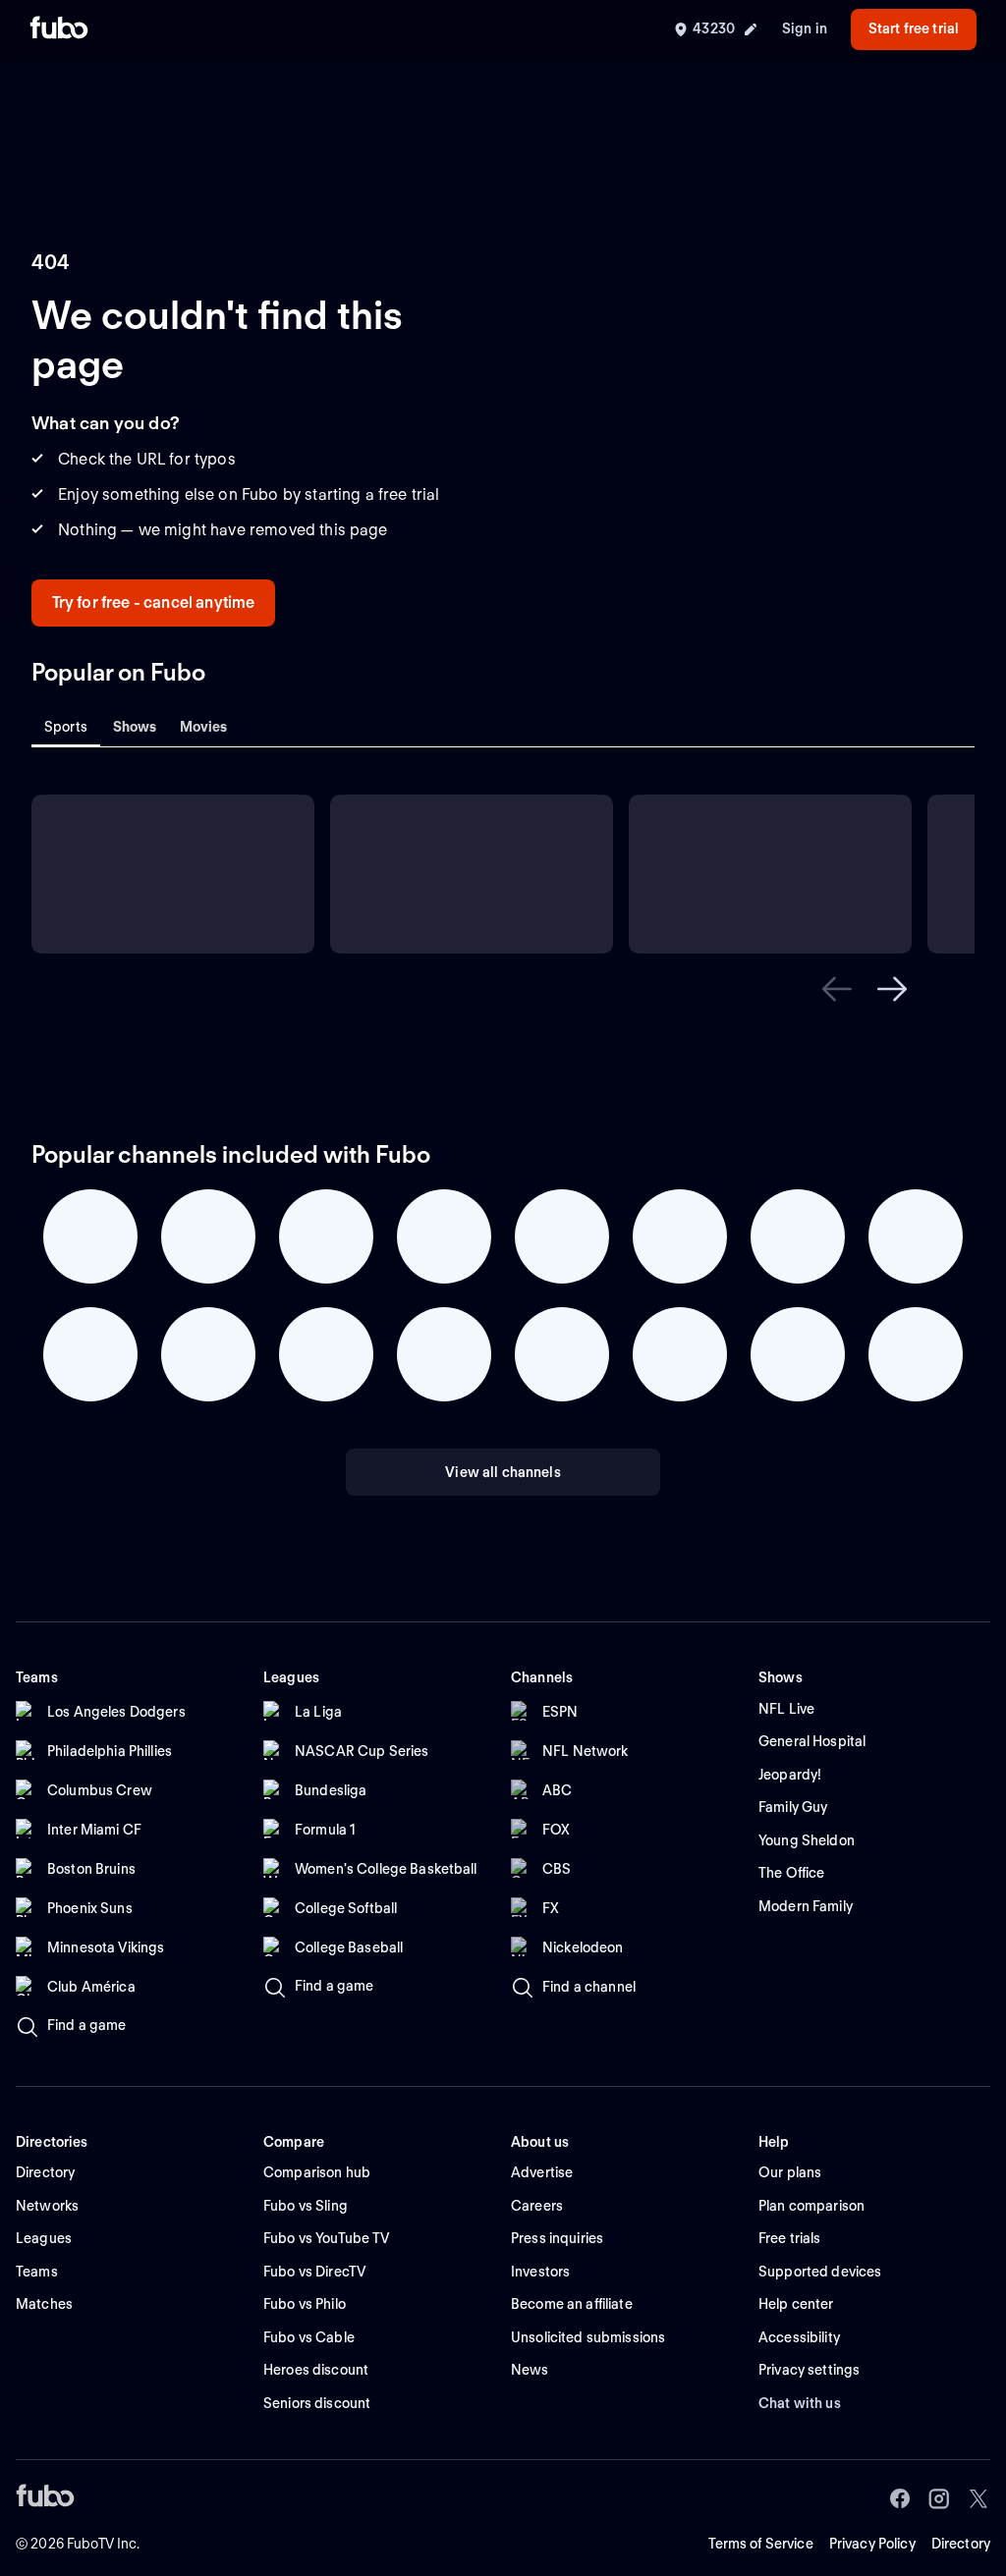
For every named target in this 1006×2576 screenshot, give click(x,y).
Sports (66, 727)
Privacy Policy (872, 2544)
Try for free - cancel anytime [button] (154, 603)
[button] (837, 989)
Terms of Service (761, 2544)
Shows (135, 727)
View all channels (503, 1472)
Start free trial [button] (914, 28)
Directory (961, 2544)
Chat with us (800, 2403)
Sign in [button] (805, 28)
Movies (204, 727)
